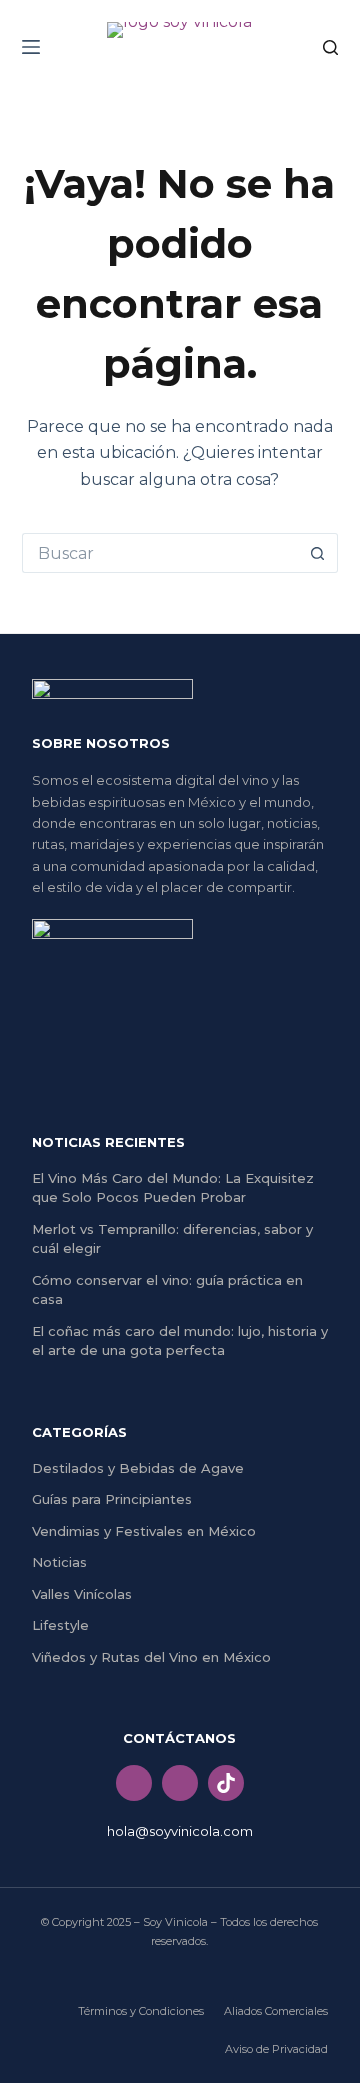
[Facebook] (134, 1783)
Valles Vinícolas (82, 1594)
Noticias (59, 1562)
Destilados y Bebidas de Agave (138, 1468)
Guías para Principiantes (112, 1499)
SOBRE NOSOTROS (101, 743)
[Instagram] (180, 1783)
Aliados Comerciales (276, 2011)
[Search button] (318, 553)
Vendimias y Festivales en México (144, 1531)
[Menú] (31, 47)
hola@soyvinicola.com (180, 1831)
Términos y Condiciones (141, 2011)
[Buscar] (330, 47)
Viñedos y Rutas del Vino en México (151, 1657)
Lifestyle (60, 1625)
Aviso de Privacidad (276, 2049)
